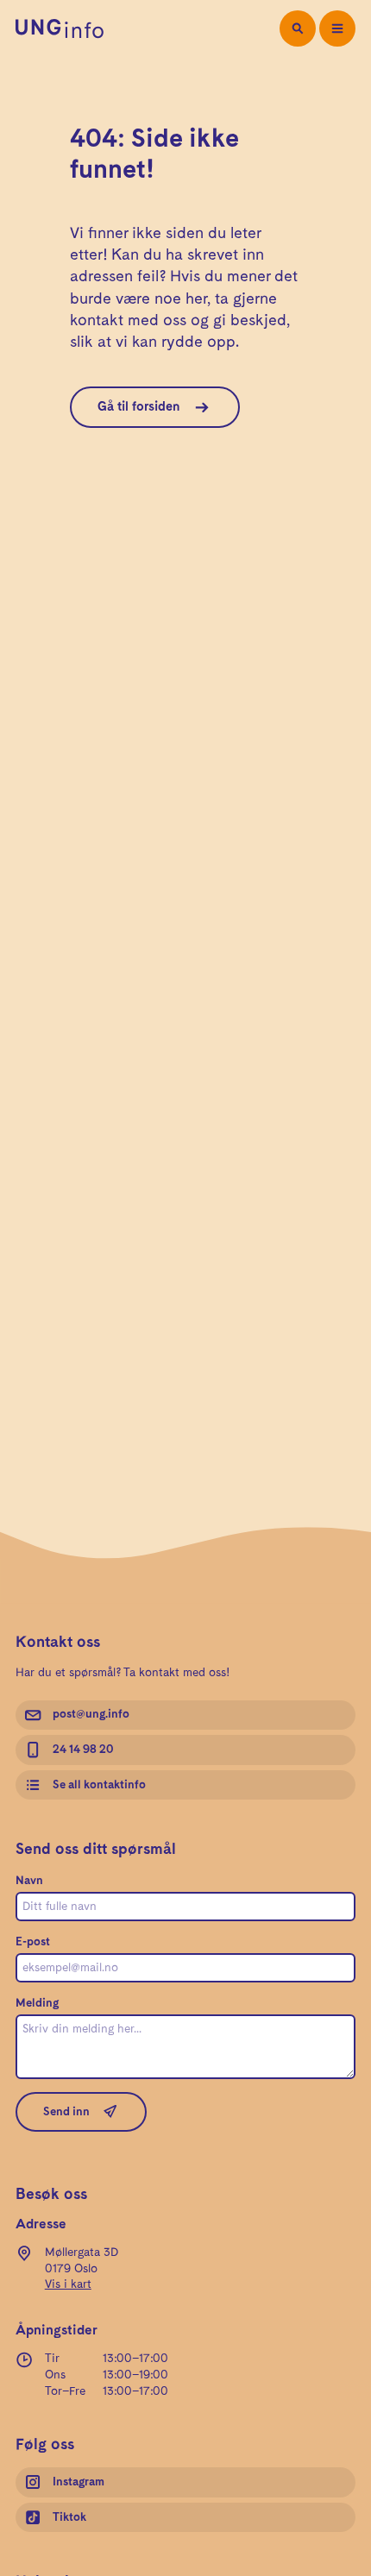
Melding (37, 2003)
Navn (29, 1881)
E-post (33, 1942)
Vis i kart (68, 2284)
